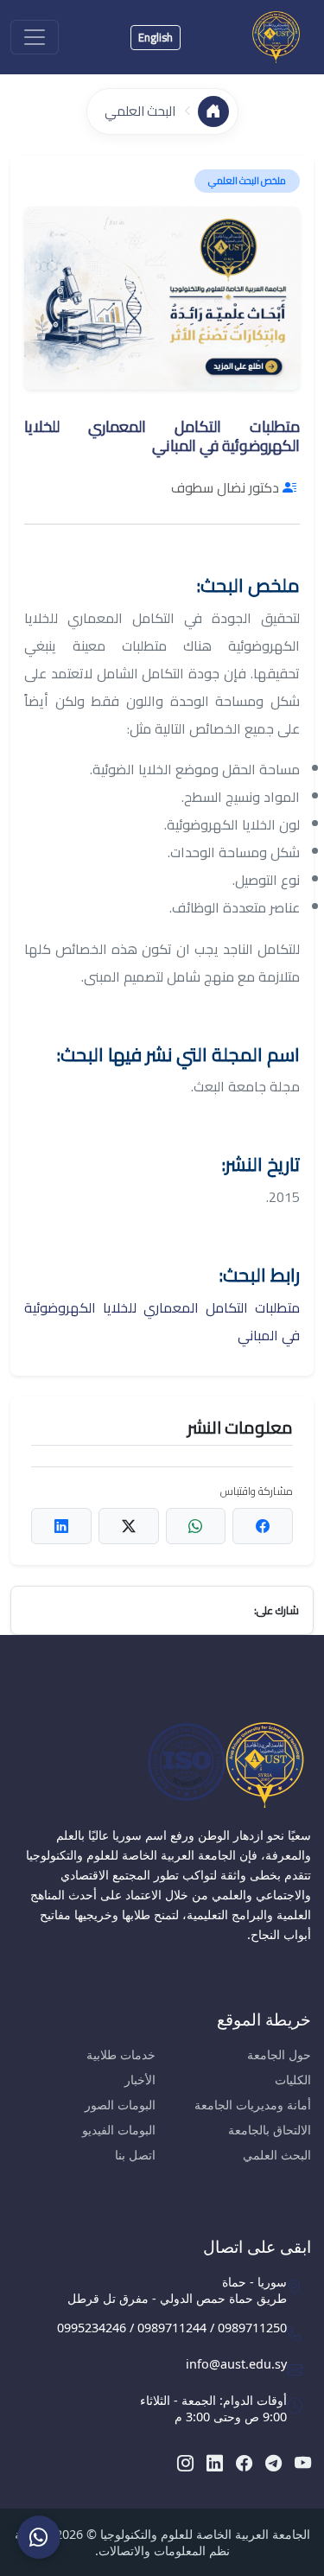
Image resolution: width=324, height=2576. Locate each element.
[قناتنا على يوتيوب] (303, 2462)
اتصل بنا (135, 2155)
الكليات (293, 2080)
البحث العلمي (140, 111)
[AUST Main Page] (162, 1765)
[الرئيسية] (213, 111)
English (156, 37)
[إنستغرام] (185, 2462)
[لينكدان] (215, 2462)
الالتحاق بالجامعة (270, 2130)
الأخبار (140, 2080)
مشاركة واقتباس (257, 1491)
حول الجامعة (279, 2054)
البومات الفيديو (119, 2130)
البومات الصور (120, 2105)
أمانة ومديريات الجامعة (253, 2105)
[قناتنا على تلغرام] (273, 2462)
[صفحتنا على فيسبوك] (244, 2462)
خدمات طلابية (121, 2054)
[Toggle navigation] (35, 37)
